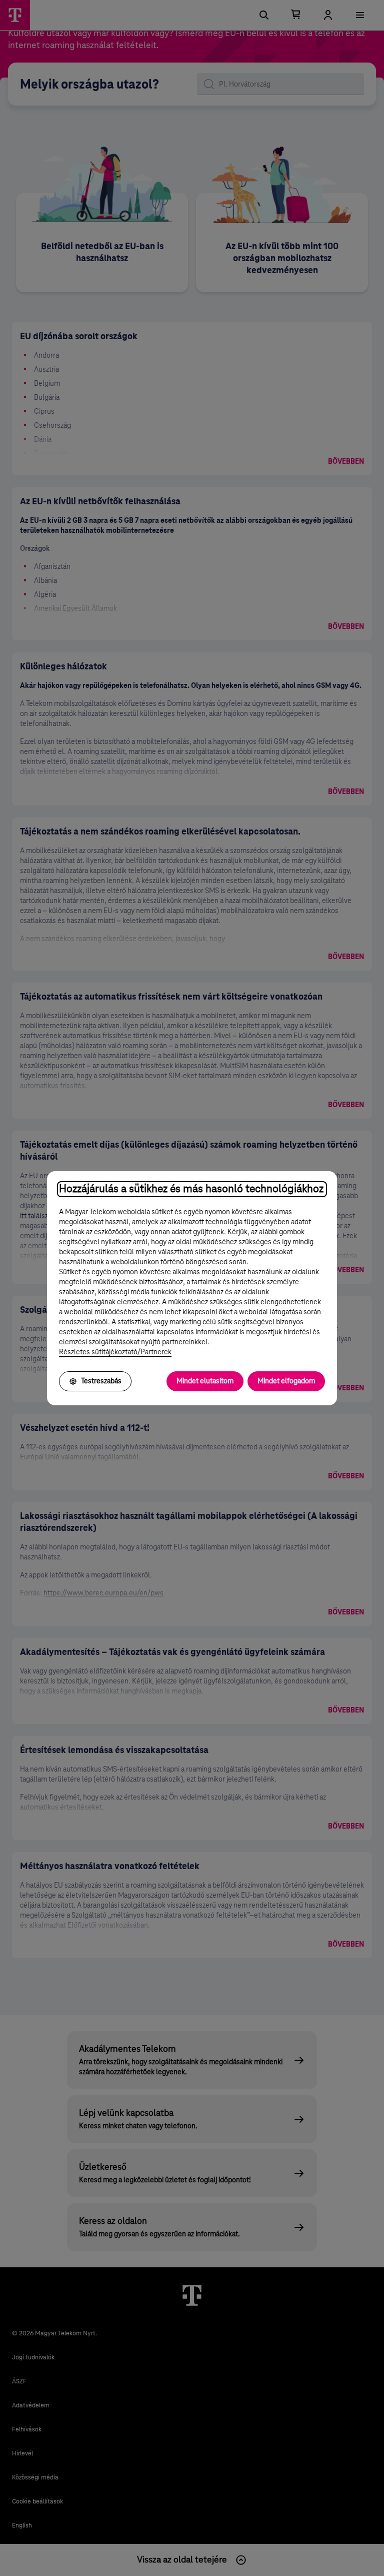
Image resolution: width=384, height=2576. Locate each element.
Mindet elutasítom (205, 1381)
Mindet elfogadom (286, 1381)
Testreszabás (101, 1381)
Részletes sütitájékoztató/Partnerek (115, 1352)
